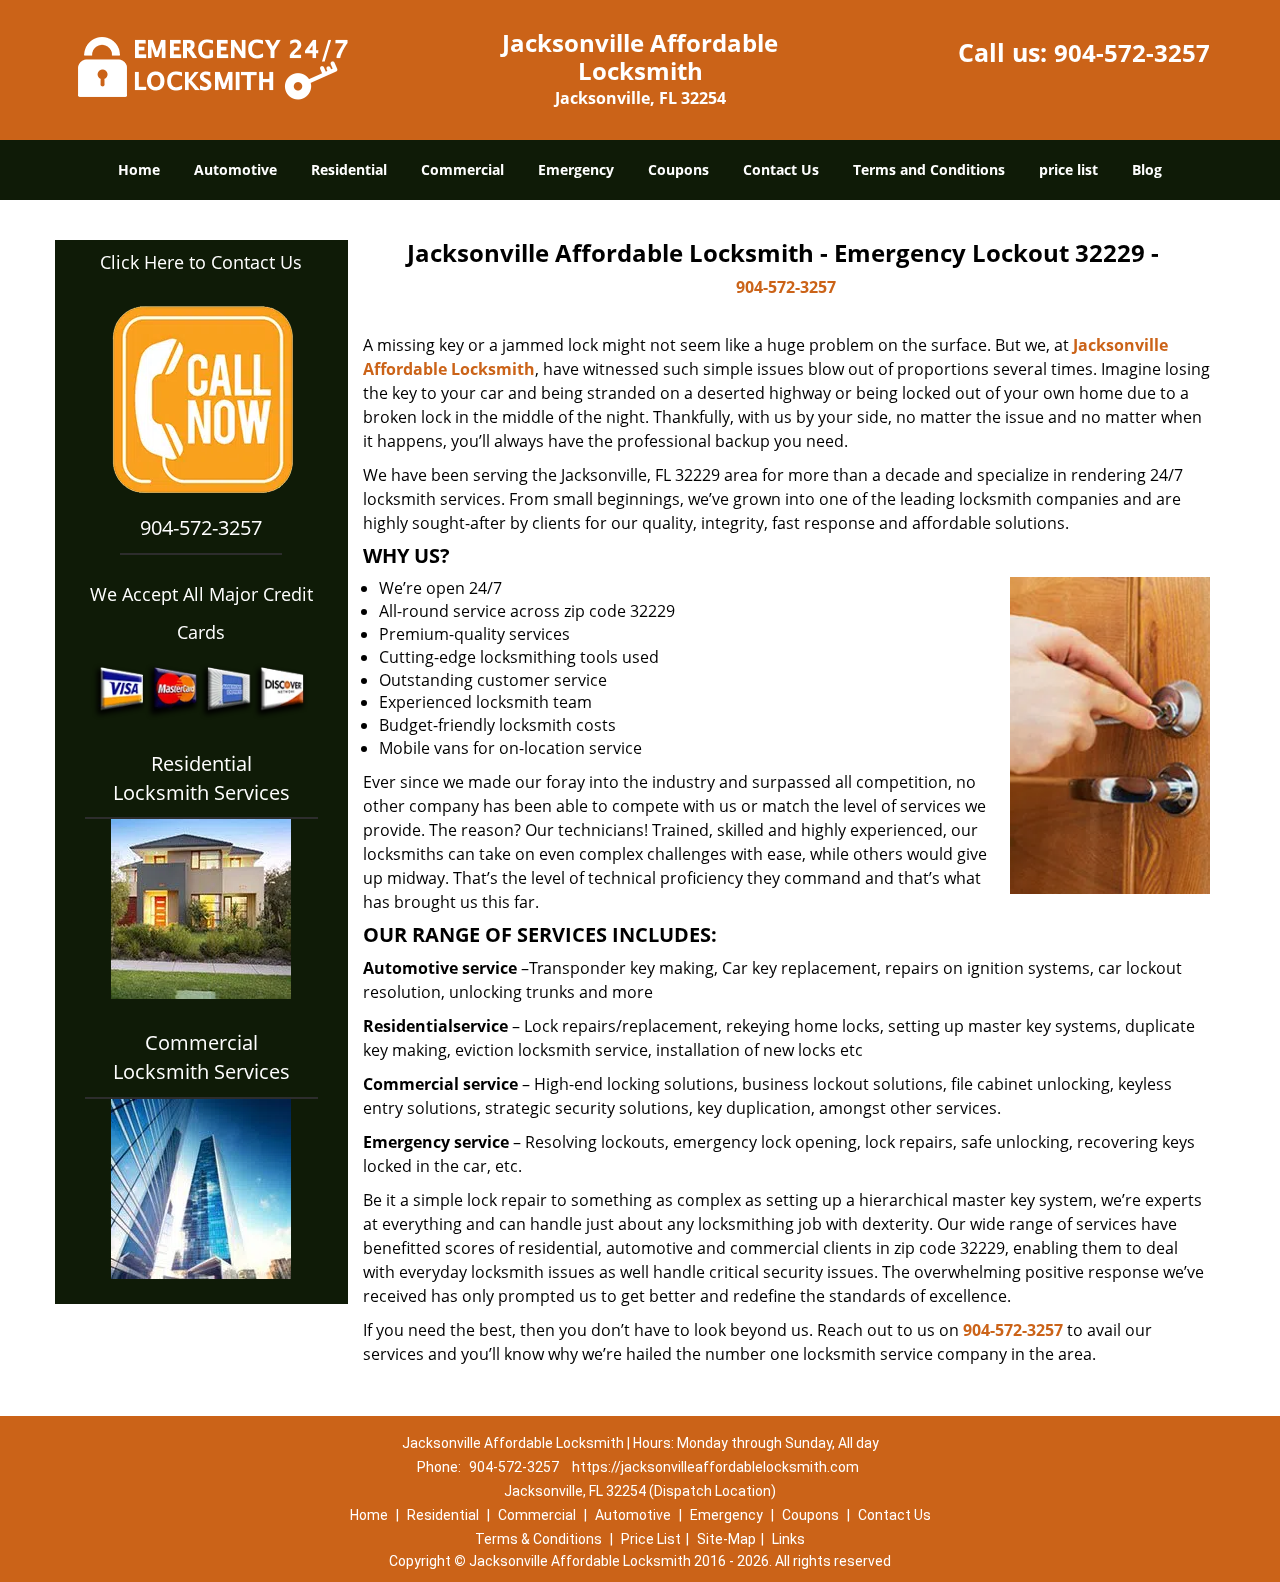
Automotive (235, 169)
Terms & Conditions (538, 1539)
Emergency (576, 169)
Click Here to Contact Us (201, 262)
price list (1068, 169)
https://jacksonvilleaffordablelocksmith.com (715, 1467)
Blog (1147, 169)
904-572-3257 (1132, 52)
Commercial (462, 169)
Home (139, 169)
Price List (651, 1539)
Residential (349, 169)
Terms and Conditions (929, 169)
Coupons (678, 169)
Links (788, 1539)
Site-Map (726, 1539)
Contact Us (781, 169)
